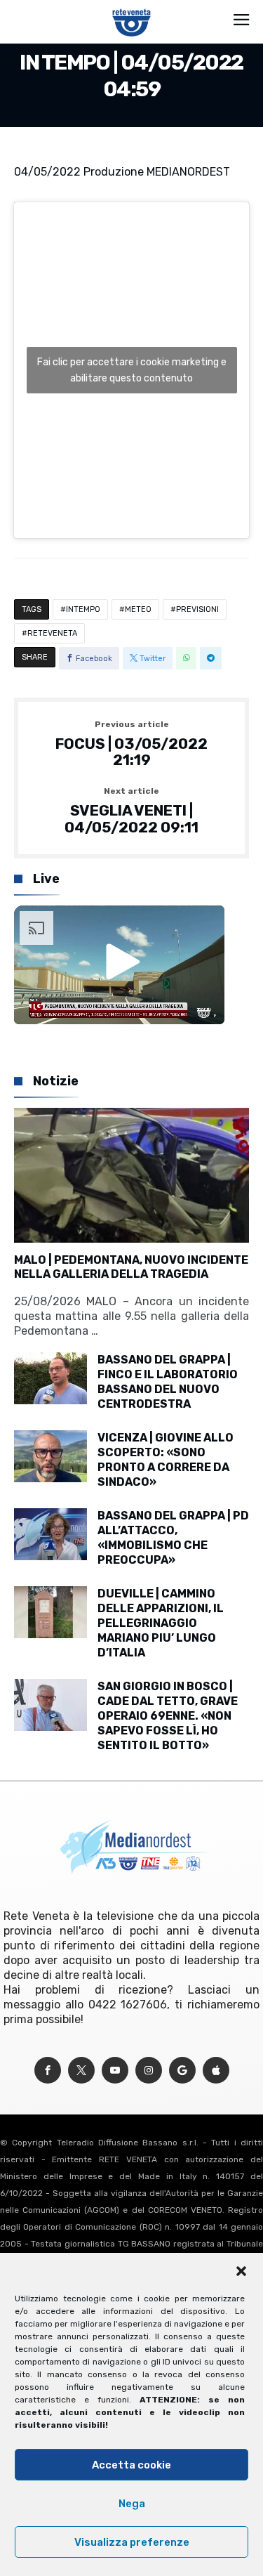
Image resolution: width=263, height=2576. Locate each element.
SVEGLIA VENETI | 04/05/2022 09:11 (131, 811)
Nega (132, 2504)
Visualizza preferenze (132, 2542)
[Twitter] (81, 2071)
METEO (138, 609)
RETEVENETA (52, 633)
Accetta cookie (131, 2465)
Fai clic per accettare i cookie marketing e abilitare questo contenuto (132, 370)
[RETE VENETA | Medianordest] (131, 8)
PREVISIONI (197, 609)
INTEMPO (83, 609)
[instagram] (149, 2071)
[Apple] (216, 2071)
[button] (241, 2271)
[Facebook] (48, 2071)
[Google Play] (182, 2071)
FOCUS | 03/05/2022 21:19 (131, 744)
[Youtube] (115, 2071)
